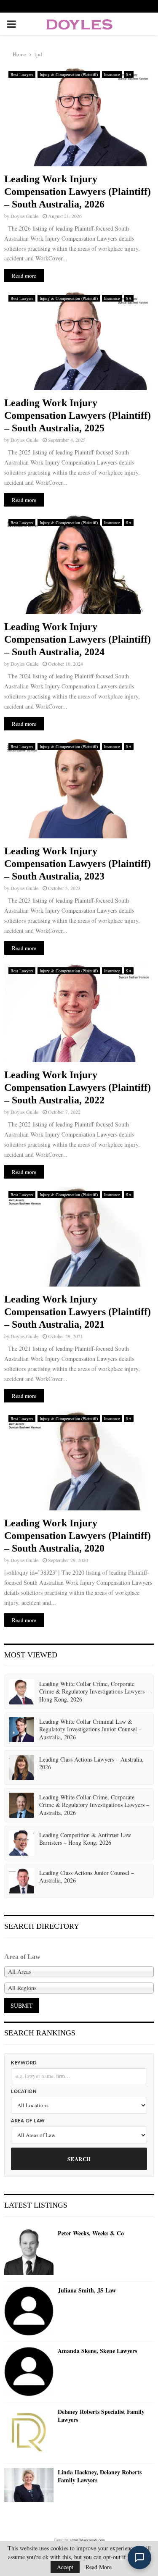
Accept (65, 2567)
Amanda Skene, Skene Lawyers (97, 2351)
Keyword (24, 2063)
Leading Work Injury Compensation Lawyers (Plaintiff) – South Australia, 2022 (78, 1087)
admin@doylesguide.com (87, 2540)
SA (129, 74)
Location (24, 2092)
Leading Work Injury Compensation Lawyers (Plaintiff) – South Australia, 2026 (78, 192)
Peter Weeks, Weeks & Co (91, 2233)
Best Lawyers (22, 74)
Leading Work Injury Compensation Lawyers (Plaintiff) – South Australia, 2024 (78, 639)
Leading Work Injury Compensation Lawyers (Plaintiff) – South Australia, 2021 (78, 1312)
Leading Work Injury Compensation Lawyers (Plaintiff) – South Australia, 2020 (78, 1536)
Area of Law (28, 2121)
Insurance (112, 74)
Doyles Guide (24, 216)
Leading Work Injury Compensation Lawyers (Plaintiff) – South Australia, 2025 (78, 415)
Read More (99, 2567)
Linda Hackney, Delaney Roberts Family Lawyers (100, 2476)
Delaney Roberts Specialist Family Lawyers (101, 2416)
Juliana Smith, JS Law (87, 2290)
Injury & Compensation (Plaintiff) (69, 74)
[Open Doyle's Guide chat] (139, 2558)
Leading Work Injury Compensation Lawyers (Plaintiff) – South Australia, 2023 (78, 864)
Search (79, 2159)
